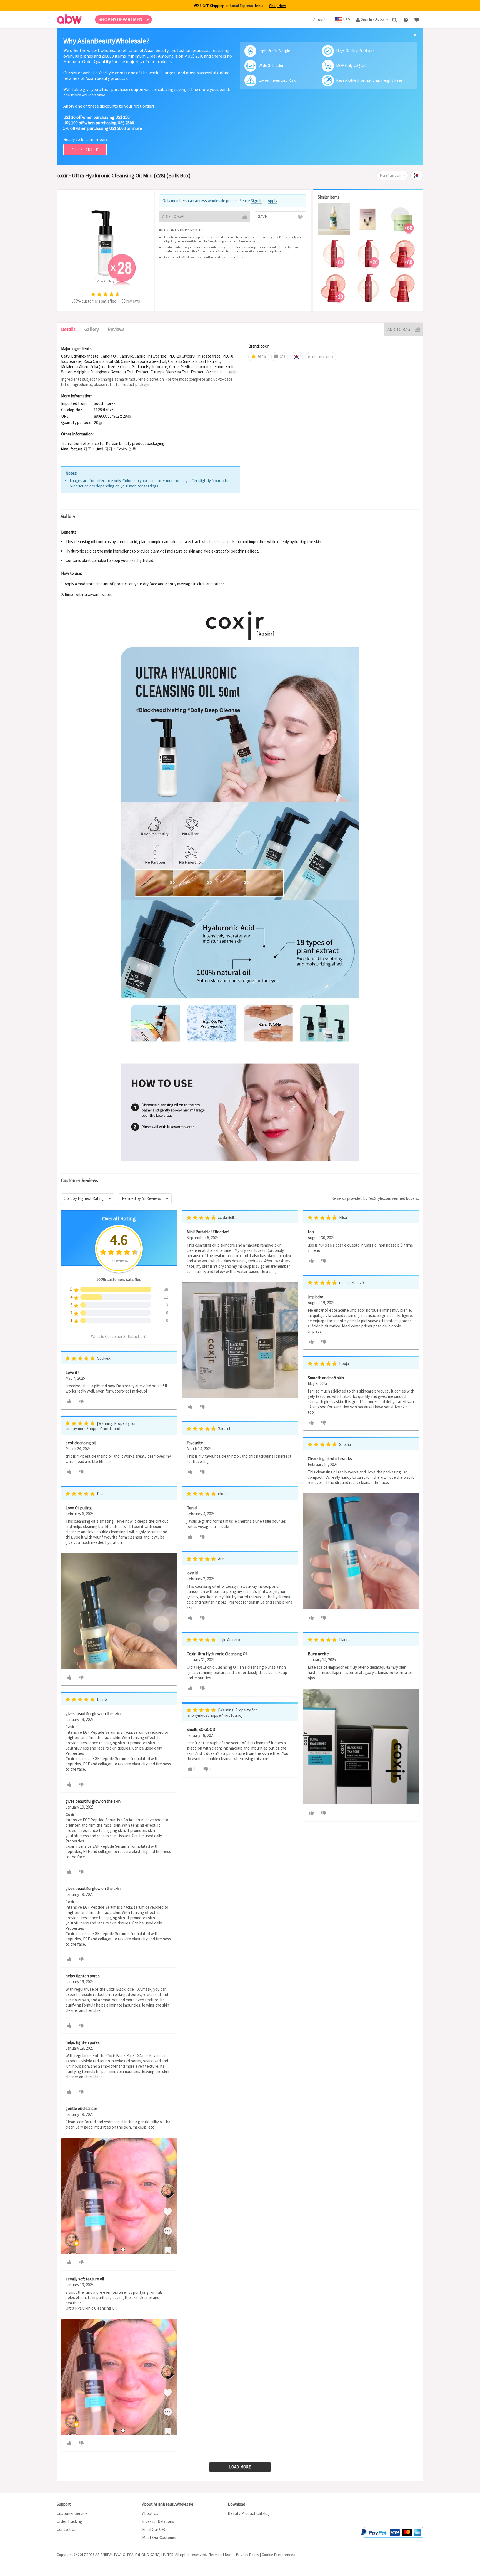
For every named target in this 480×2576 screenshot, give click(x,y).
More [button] (233, 372)
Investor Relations (158, 2521)
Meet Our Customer (159, 2537)
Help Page (274, 251)
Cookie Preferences (278, 2555)
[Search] (395, 19)
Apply (272, 201)
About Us (150, 2513)
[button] (129, 417)
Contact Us (67, 2529)
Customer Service (72, 2513)
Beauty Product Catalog (249, 2513)
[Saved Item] (417, 19)
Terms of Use (220, 2555)
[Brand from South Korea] (417, 175)
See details (246, 241)
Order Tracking (69, 2521)
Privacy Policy (248, 2555)
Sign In (257, 201)
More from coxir (391, 175)
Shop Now (277, 6)
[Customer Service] (406, 19)
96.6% (262, 357)
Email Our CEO (154, 2529)
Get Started (85, 150)
